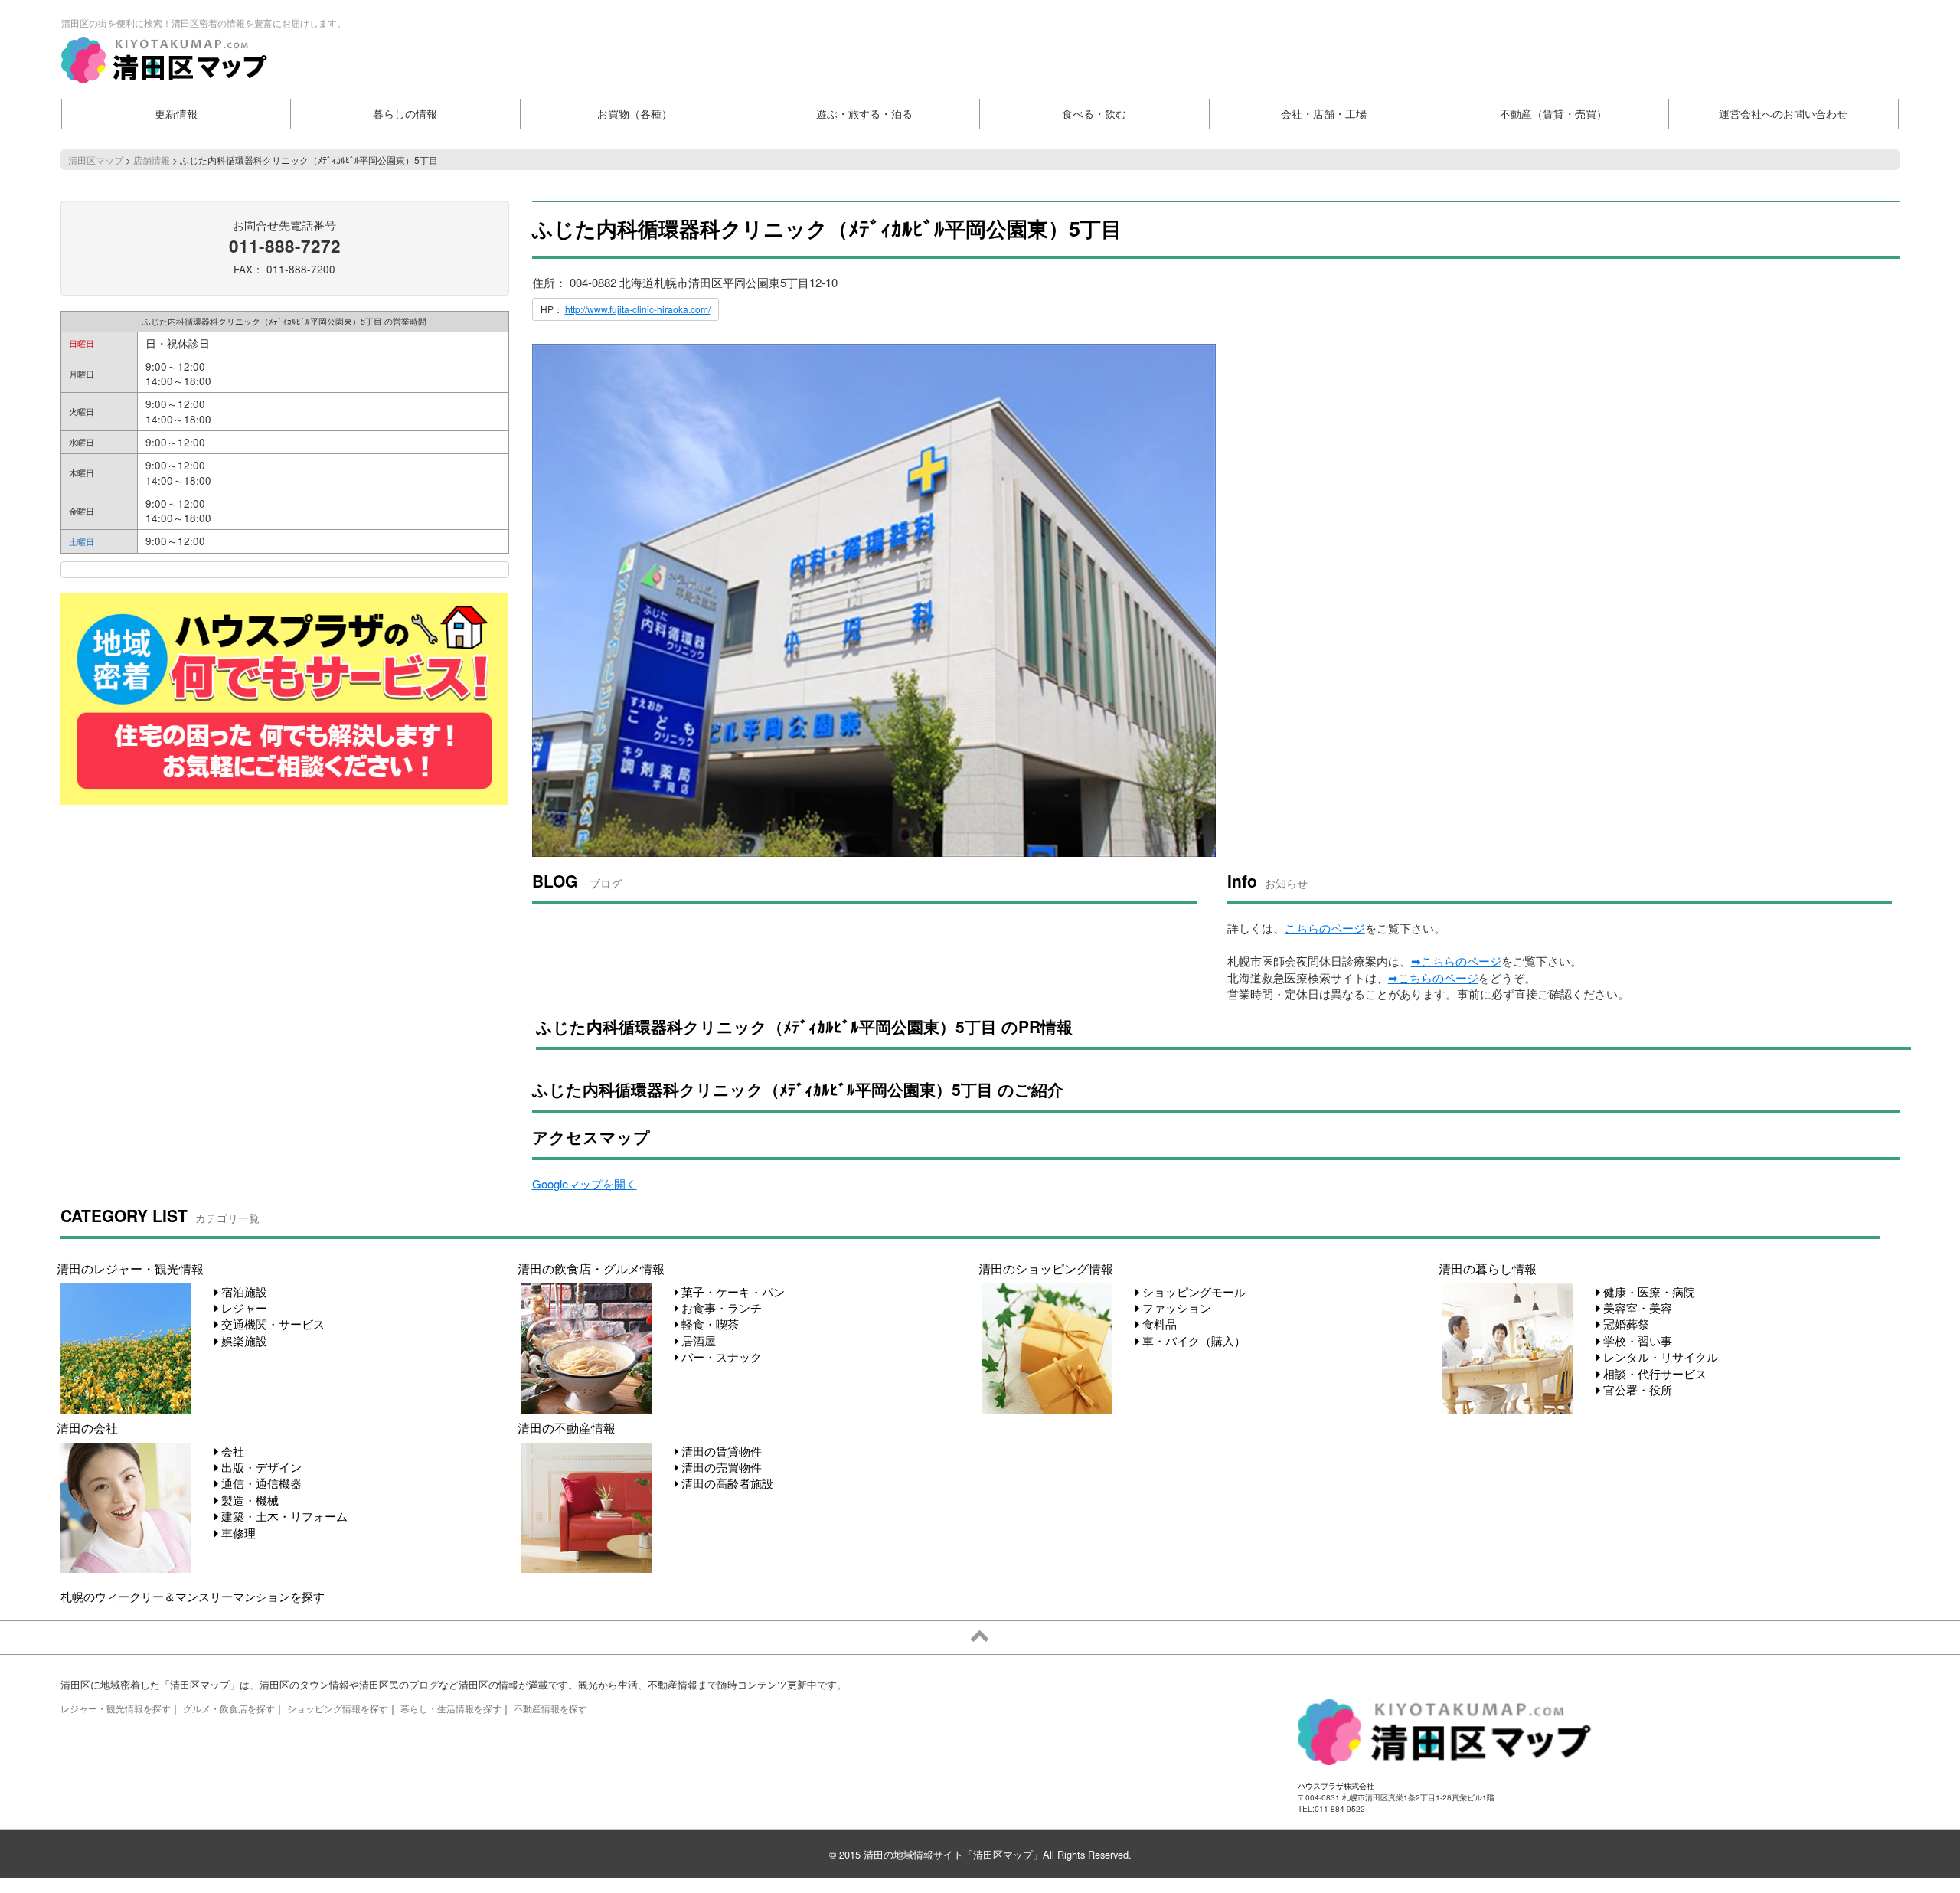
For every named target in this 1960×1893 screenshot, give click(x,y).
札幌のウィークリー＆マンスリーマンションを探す (193, 1596)
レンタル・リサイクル (1659, 1357)
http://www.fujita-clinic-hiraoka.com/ (638, 309)
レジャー (243, 1308)
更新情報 (176, 114)
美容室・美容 (1636, 1308)
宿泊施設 (243, 1291)
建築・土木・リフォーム (283, 1516)
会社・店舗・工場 (1324, 114)
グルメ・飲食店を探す (229, 1708)
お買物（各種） (635, 114)
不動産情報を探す (550, 1708)
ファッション (1175, 1308)
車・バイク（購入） (1192, 1340)
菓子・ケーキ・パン (732, 1291)
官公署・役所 (1636, 1390)
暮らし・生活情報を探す (451, 1708)
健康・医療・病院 (1648, 1291)
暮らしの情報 (405, 114)
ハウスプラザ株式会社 (1336, 1785)
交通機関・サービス (271, 1324)
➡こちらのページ (1456, 961)
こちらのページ (1325, 928)
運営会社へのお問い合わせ (1783, 114)
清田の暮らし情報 (1488, 1268)
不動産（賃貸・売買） (1553, 114)
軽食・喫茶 (709, 1324)
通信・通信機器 (260, 1483)
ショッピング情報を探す (338, 1708)
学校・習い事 (1636, 1340)
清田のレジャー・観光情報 (130, 1268)
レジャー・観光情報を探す (116, 1708)
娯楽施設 (243, 1340)
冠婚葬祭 (1625, 1324)
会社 (231, 1451)
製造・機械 (248, 1500)
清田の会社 (87, 1427)
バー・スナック (720, 1357)
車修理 (237, 1533)
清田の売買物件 (720, 1467)
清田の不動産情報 (567, 1427)
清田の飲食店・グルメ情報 (591, 1268)
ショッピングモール (1192, 1291)
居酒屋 (697, 1340)
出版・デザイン (260, 1467)
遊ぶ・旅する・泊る (864, 114)
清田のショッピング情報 (1046, 1268)
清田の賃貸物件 (720, 1451)
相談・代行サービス (1653, 1373)
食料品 (1158, 1324)
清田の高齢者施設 (726, 1483)
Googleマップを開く (585, 1184)
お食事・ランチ (720, 1308)
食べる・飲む (1094, 114)
